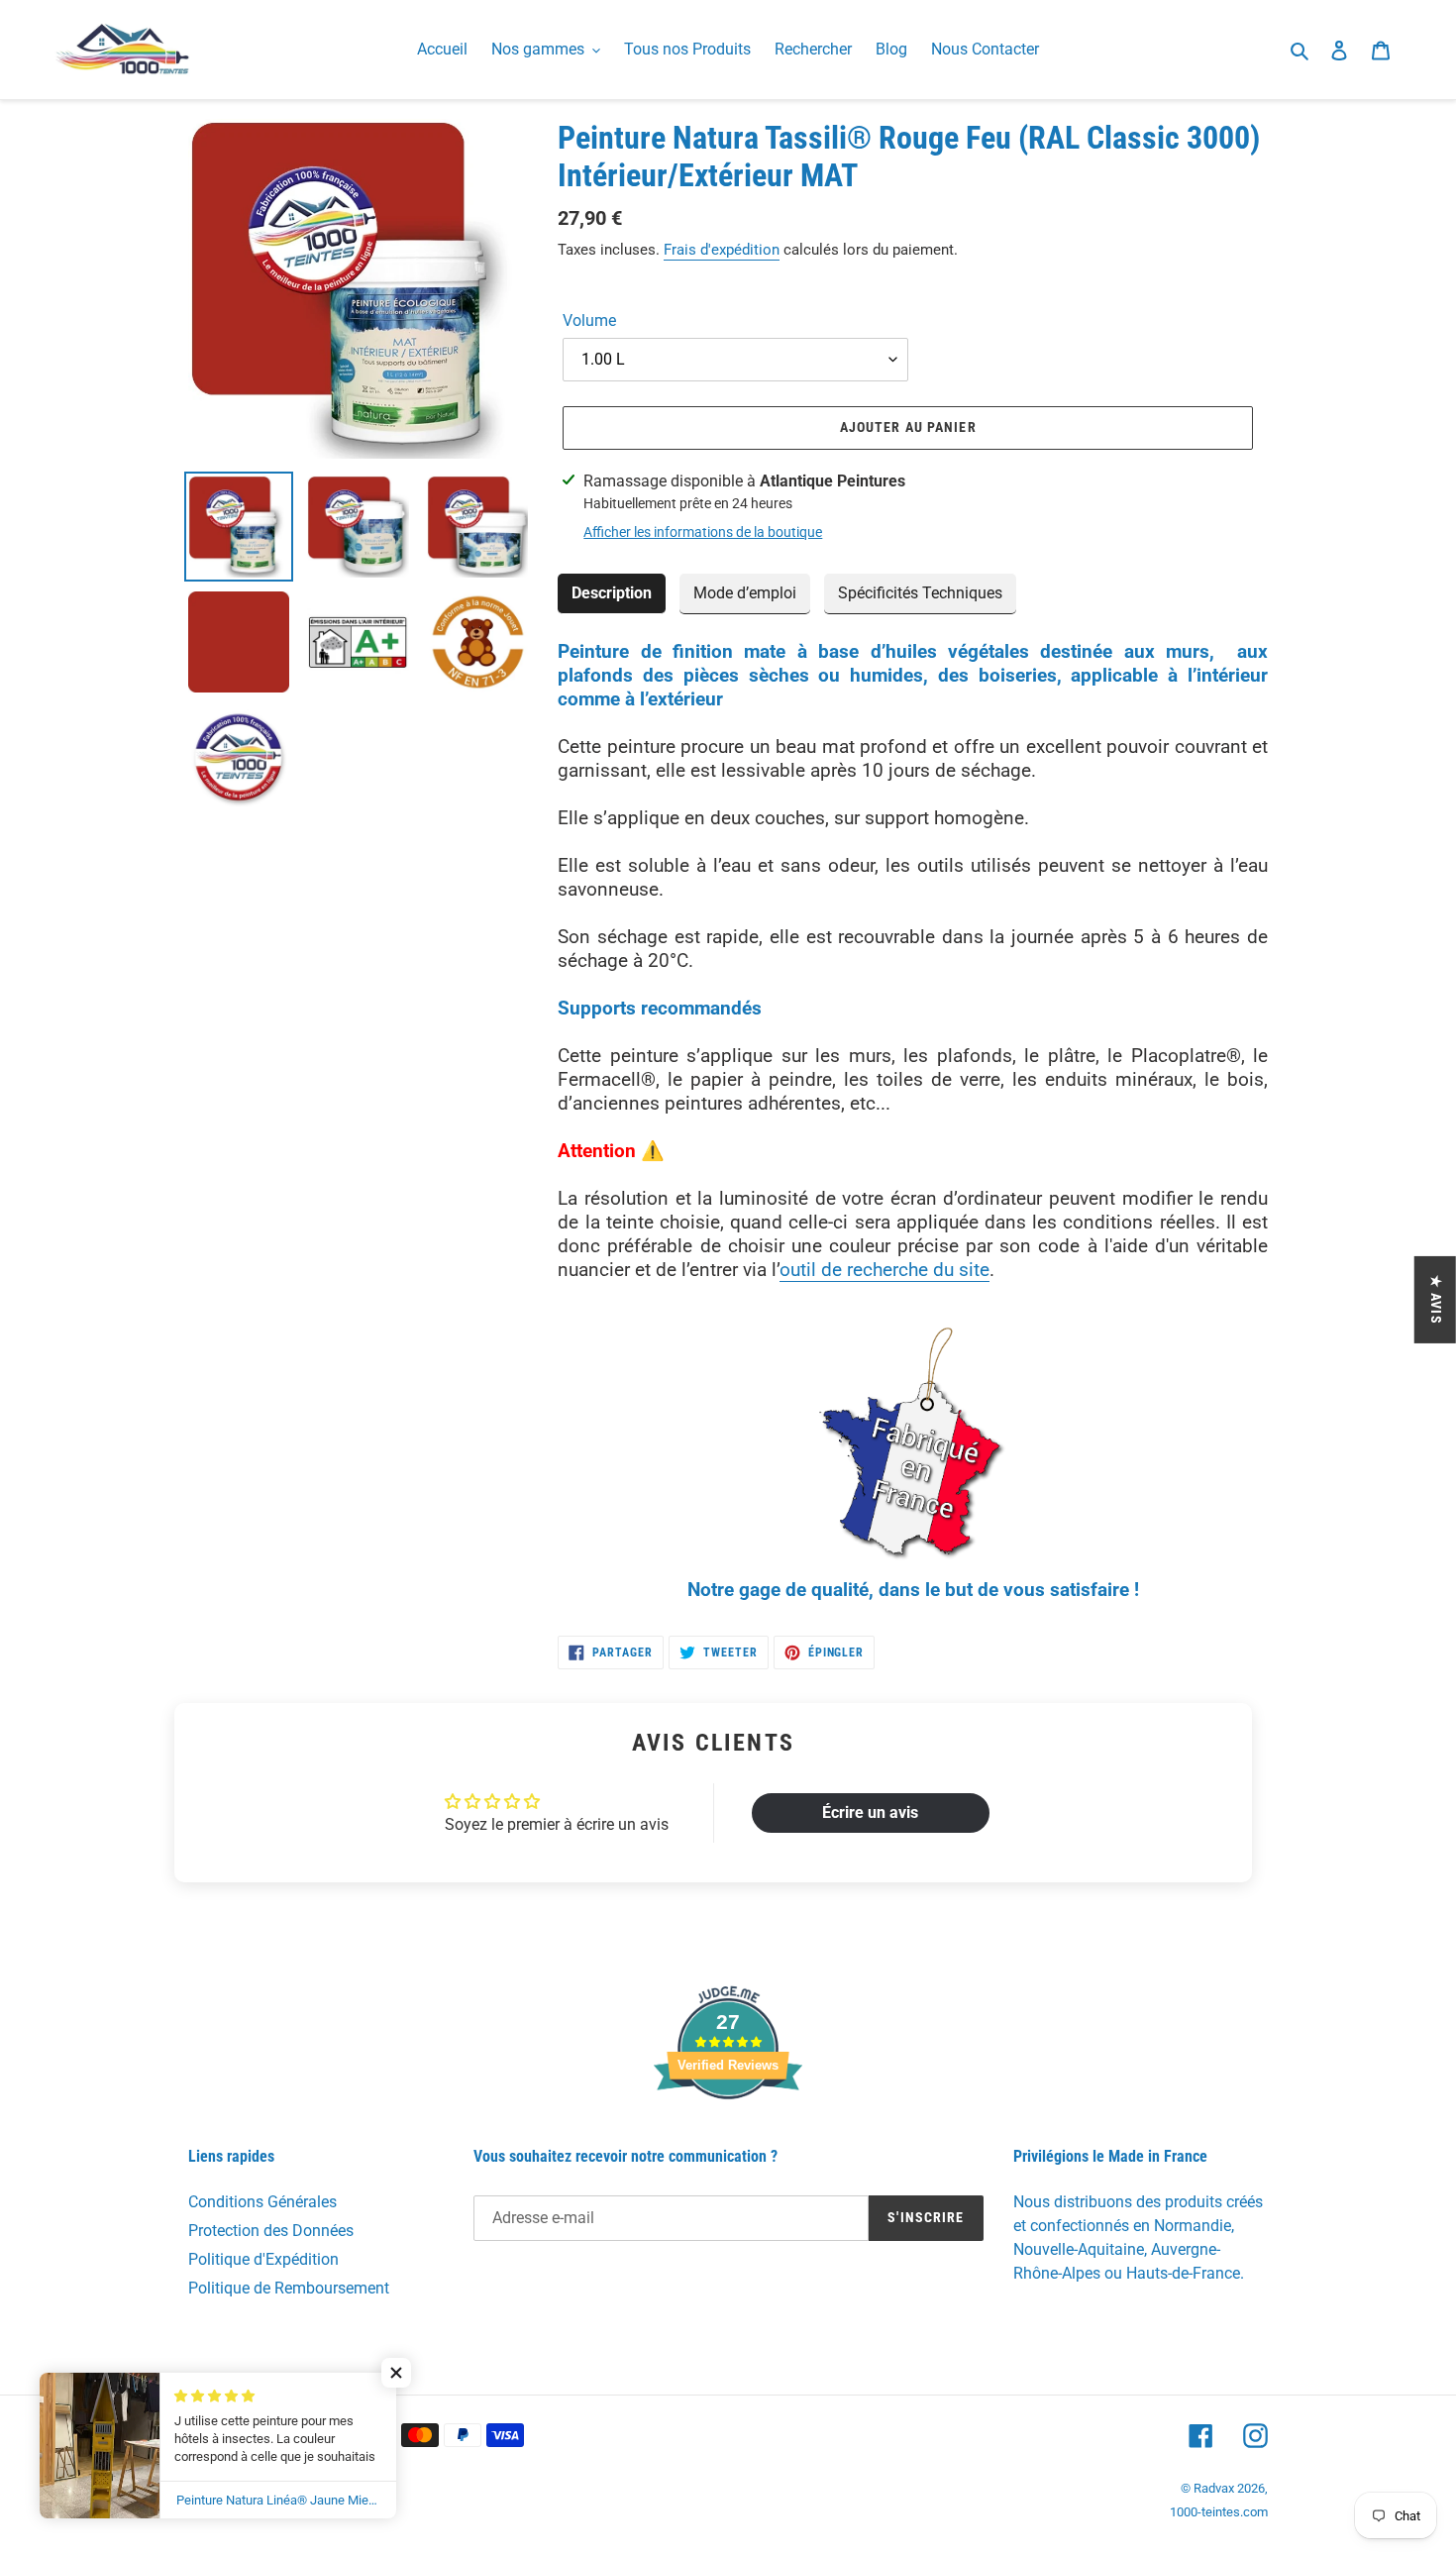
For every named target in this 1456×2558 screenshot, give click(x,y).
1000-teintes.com (1219, 2512)
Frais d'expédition (722, 250)
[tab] (612, 594)
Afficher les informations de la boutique (703, 532)
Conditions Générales (262, 2202)
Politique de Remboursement (289, 2288)
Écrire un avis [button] (870, 1812)
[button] (396, 2373)
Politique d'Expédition (263, 2259)
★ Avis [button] (1436, 1300)
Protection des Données (271, 2231)
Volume (589, 320)
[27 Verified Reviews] (728, 2134)
